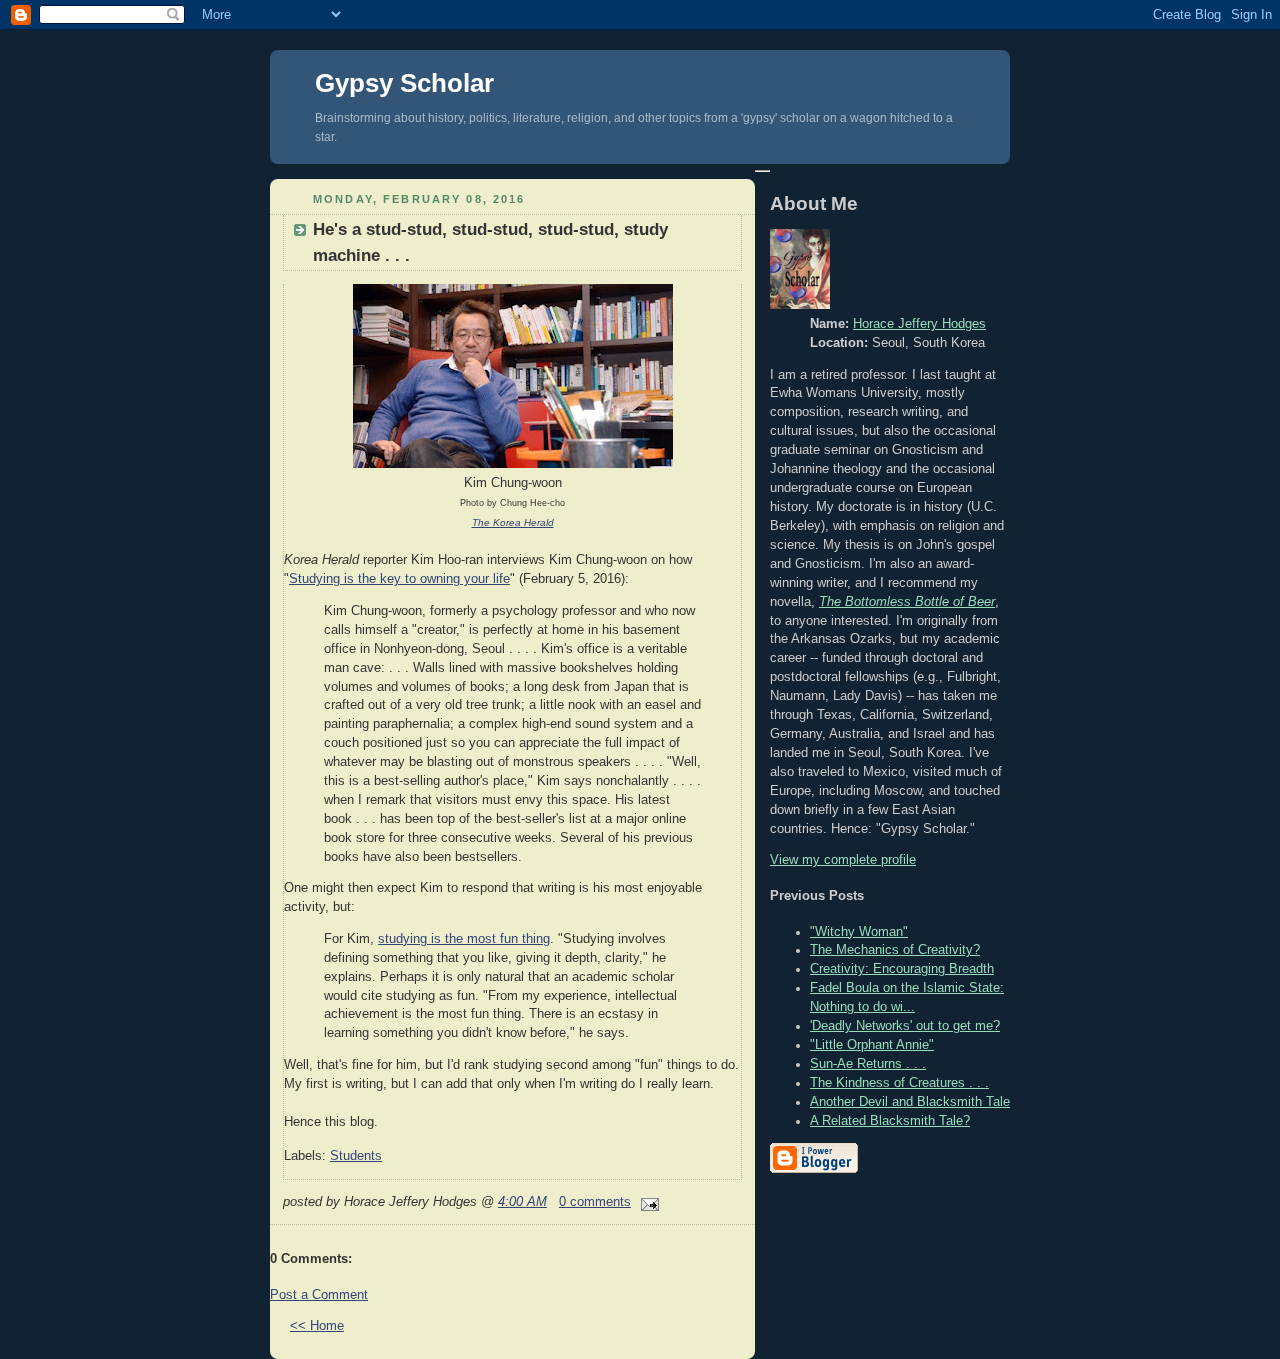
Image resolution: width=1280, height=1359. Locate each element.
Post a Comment (319, 1295)
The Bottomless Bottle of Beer (907, 602)
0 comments (595, 1202)
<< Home (317, 1326)
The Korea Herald (513, 522)
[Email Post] (647, 1202)
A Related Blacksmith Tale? (890, 1121)
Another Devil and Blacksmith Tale (910, 1102)
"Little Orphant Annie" (872, 1045)
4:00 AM (522, 1202)
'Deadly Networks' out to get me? (905, 1026)
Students (356, 1156)
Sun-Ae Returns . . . (868, 1064)
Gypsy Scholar (404, 83)
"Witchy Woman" (859, 932)
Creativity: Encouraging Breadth (902, 969)
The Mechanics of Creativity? (895, 950)
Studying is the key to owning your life (399, 579)
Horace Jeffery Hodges (919, 324)
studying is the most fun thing (464, 939)
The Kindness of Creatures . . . (899, 1083)
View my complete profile (843, 860)
